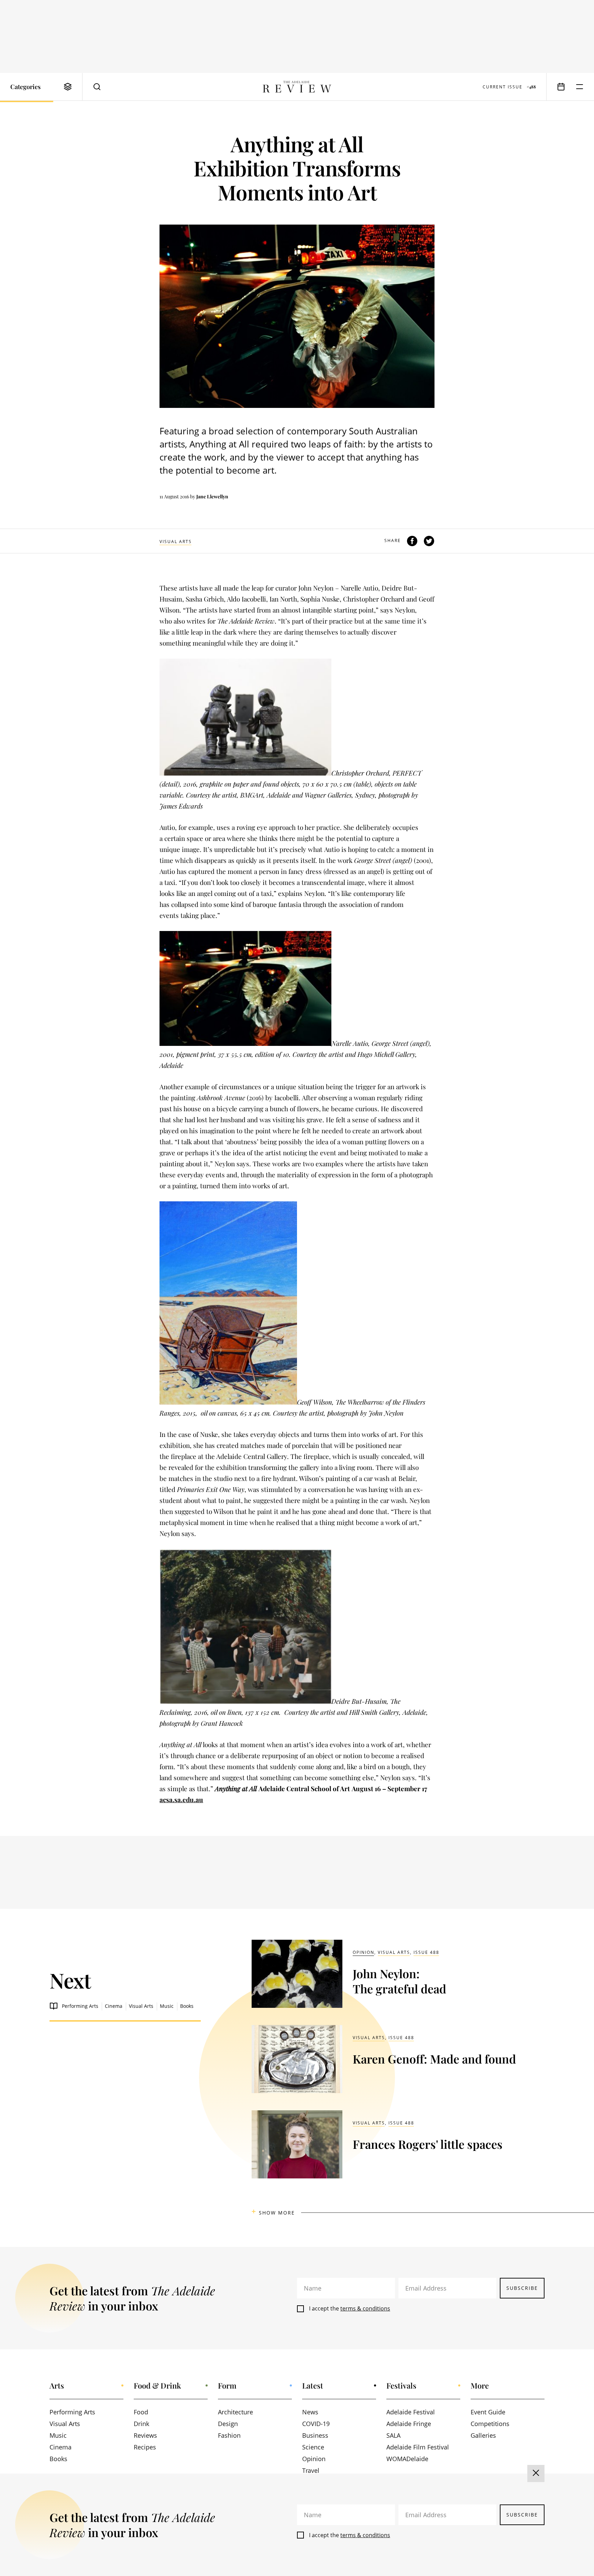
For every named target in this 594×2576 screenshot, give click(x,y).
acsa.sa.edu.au (181, 1799)
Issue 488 (426, 1952)
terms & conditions (365, 2308)
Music (167, 2006)
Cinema (114, 2006)
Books (187, 2006)
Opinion (364, 1952)
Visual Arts (176, 542)
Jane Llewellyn (212, 496)
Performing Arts (80, 2006)
